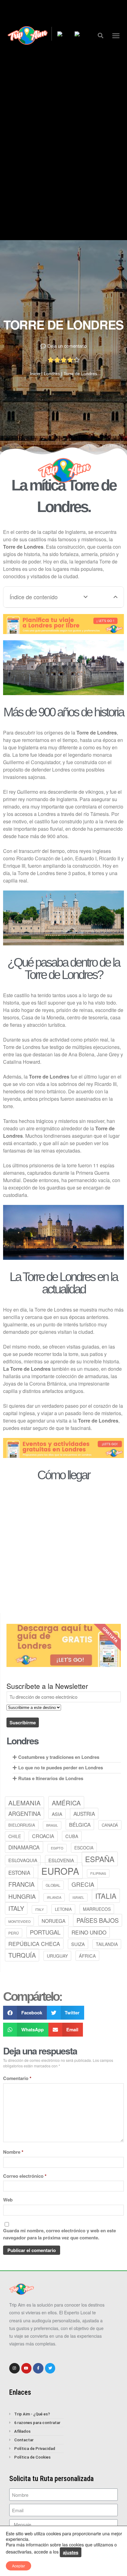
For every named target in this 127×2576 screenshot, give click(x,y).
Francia (21, 1884)
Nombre (13, 2152)
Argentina (25, 1813)
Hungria (22, 1896)
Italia (106, 1896)
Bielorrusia (22, 1825)
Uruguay (57, 1956)
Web (8, 2200)
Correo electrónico (25, 2176)
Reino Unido (89, 1932)
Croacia (43, 1836)
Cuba (72, 1836)
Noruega (53, 1921)
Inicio (35, 374)
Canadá (110, 1825)
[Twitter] (50, 2368)
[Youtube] (27, 2368)
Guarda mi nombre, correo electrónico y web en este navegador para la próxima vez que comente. (59, 2234)
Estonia (19, 1872)
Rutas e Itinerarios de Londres (51, 1778)
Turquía (22, 1955)
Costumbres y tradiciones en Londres (59, 1757)
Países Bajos (98, 1920)
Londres (52, 374)
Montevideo (19, 1921)
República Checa (34, 1944)
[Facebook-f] (38, 2368)
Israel (78, 1897)
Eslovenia (61, 1860)
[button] (101, 35)
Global (53, 1885)
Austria (84, 1814)
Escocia (84, 1848)
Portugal (45, 1932)
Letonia (63, 1909)
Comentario (17, 2078)
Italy (16, 1908)
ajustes (71, 2552)
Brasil (52, 1825)
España (100, 1859)
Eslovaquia (23, 1860)
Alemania (25, 1803)
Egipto (57, 1848)
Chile (15, 1836)
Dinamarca (24, 1847)
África (87, 1956)
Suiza (78, 1944)
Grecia (83, 1884)
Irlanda (54, 1897)
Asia (57, 1814)
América (66, 1803)
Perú (14, 1933)
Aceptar (18, 2566)
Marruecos (97, 1909)
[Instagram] (14, 2368)
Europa (60, 1871)
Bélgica (80, 1824)
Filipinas (98, 1873)
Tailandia (107, 1944)
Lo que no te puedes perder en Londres (61, 1767)
